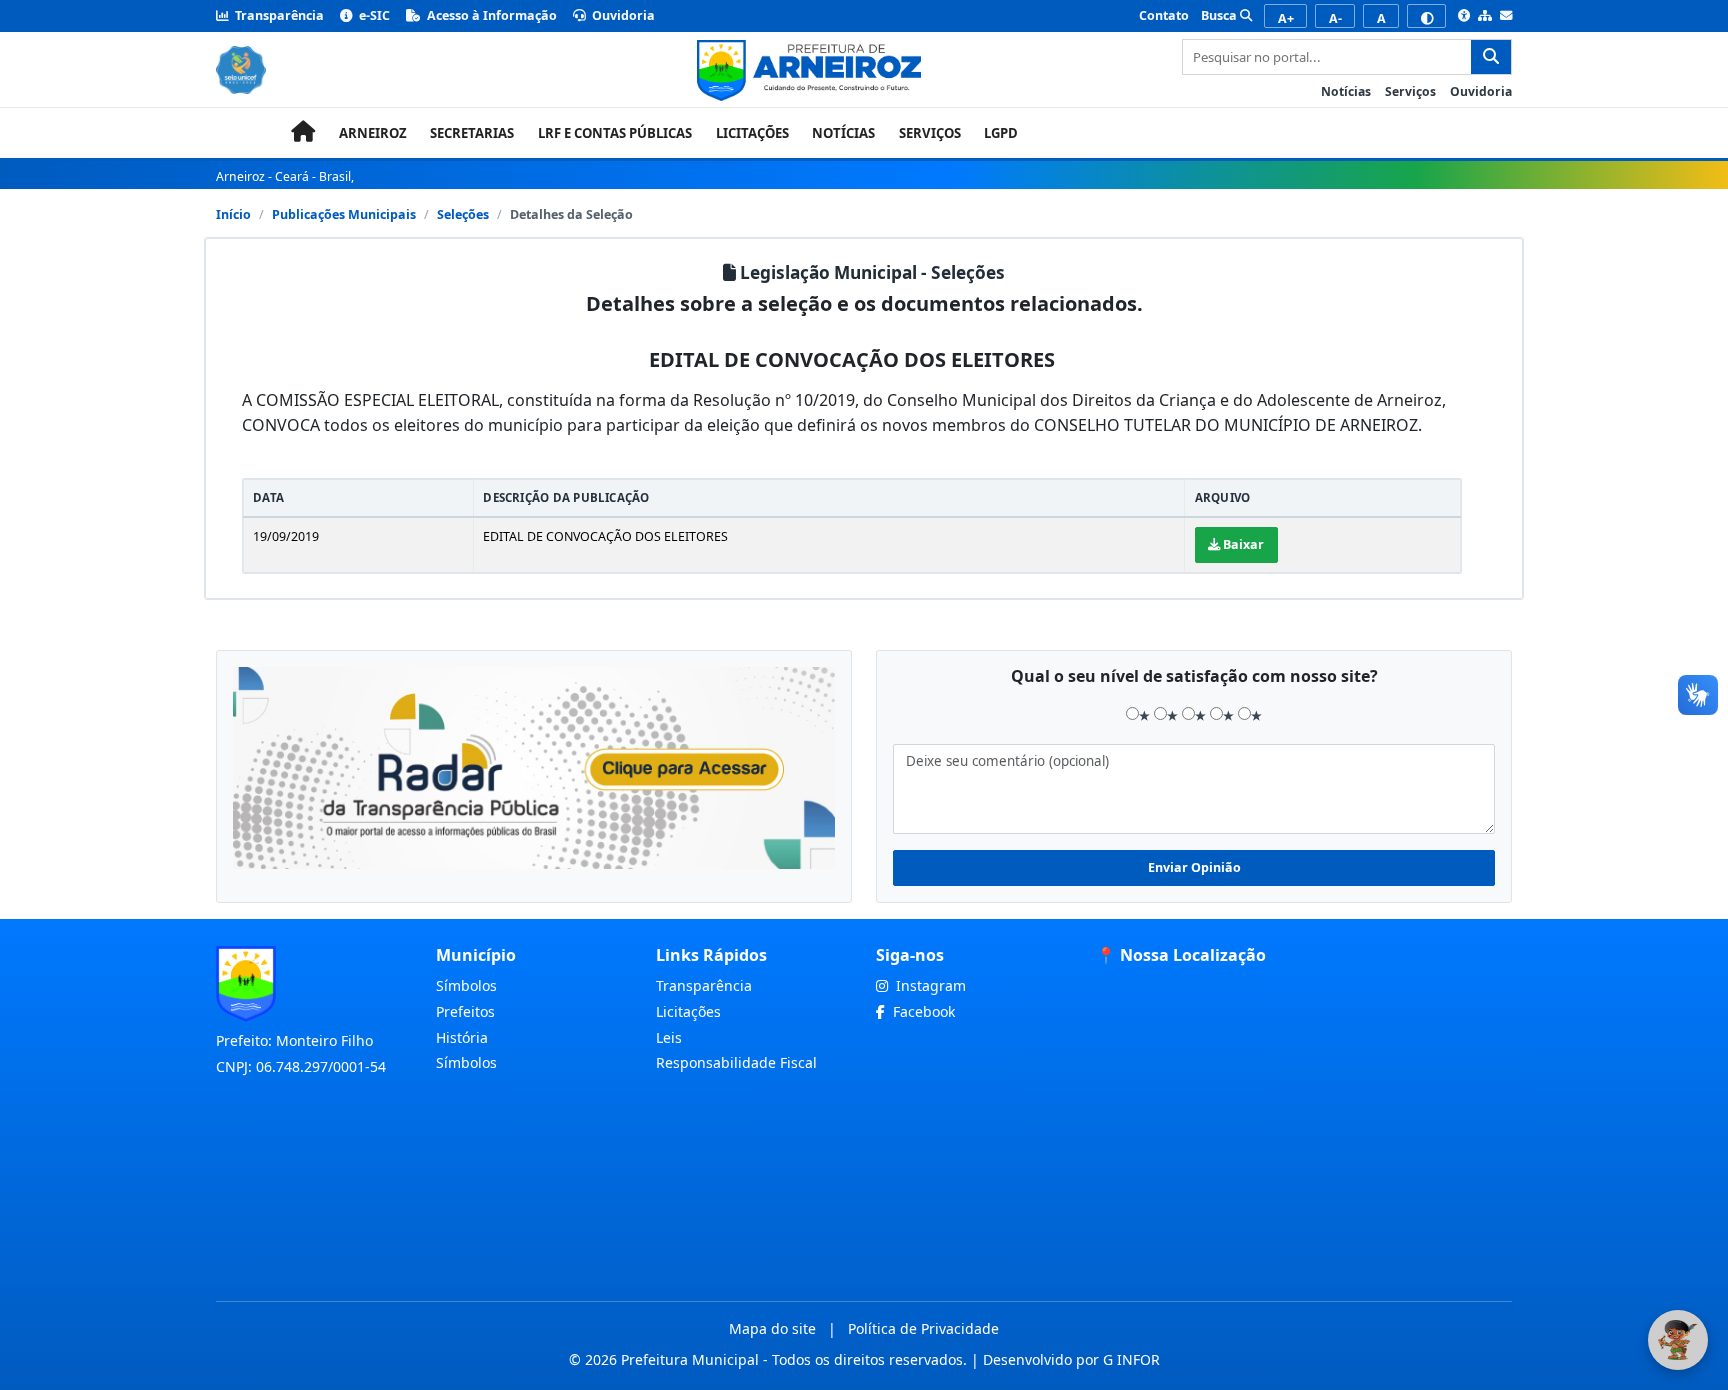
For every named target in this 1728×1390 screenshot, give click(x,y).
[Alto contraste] (1426, 16)
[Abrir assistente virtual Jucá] (1678, 1340)
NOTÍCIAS (843, 133)
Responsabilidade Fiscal (736, 1062)
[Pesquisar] (1491, 57)
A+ (1286, 18)
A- (1335, 18)
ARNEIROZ (373, 133)
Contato (1164, 15)
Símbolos (466, 985)
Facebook (922, 1011)
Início (233, 214)
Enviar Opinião (1194, 867)
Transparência (278, 15)
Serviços (1410, 91)
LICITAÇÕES (752, 133)
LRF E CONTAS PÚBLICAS (615, 133)
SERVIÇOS (930, 133)
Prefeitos (465, 1011)
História (462, 1037)
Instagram (929, 985)
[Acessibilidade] (1464, 16)
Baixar (1242, 544)
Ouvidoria (622, 15)
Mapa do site (772, 1328)
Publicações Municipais (344, 214)
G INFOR (1131, 1359)
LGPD (1001, 133)
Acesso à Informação (490, 15)
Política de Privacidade (923, 1328)
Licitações (688, 1011)
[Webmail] (1506, 16)
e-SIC (373, 15)
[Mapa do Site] (1485, 16)
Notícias (1346, 91)
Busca (1220, 15)
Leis (669, 1037)
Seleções (463, 214)
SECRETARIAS (472, 133)
